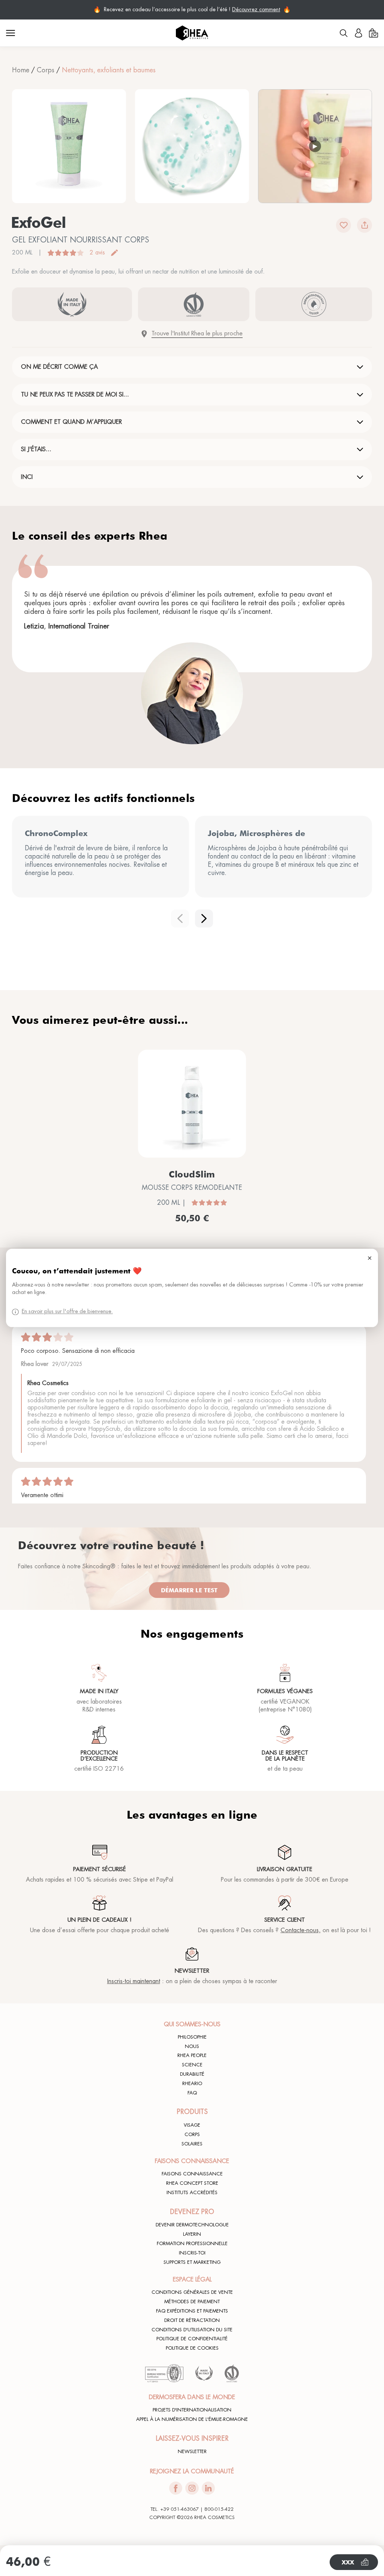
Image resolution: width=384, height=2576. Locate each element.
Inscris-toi (192, 2253)
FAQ (192, 2093)
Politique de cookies (192, 2348)
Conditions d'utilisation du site (192, 2330)
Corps (46, 70)
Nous (192, 2046)
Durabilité (192, 2074)
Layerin (192, 2234)
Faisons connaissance (192, 2174)
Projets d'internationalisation (192, 2410)
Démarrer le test (189, 1590)
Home (21, 70)
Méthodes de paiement (192, 2302)
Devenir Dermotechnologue (192, 2225)
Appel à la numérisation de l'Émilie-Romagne (192, 2419)
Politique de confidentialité (192, 2339)
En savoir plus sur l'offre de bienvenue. (67, 1312)
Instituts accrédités (192, 2193)
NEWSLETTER (192, 2452)
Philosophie (192, 2037)
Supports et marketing (192, 2262)
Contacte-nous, (301, 1930)
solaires (192, 2144)
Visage (192, 2125)
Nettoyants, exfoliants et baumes (109, 70)
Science (192, 2065)
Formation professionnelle (192, 2244)
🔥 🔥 (192, 10)
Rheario (192, 2084)
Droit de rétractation (192, 2320)
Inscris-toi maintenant (134, 1981)
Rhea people (192, 2055)
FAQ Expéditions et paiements (192, 2311)
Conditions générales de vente (192, 2292)
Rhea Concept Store (192, 2183)
